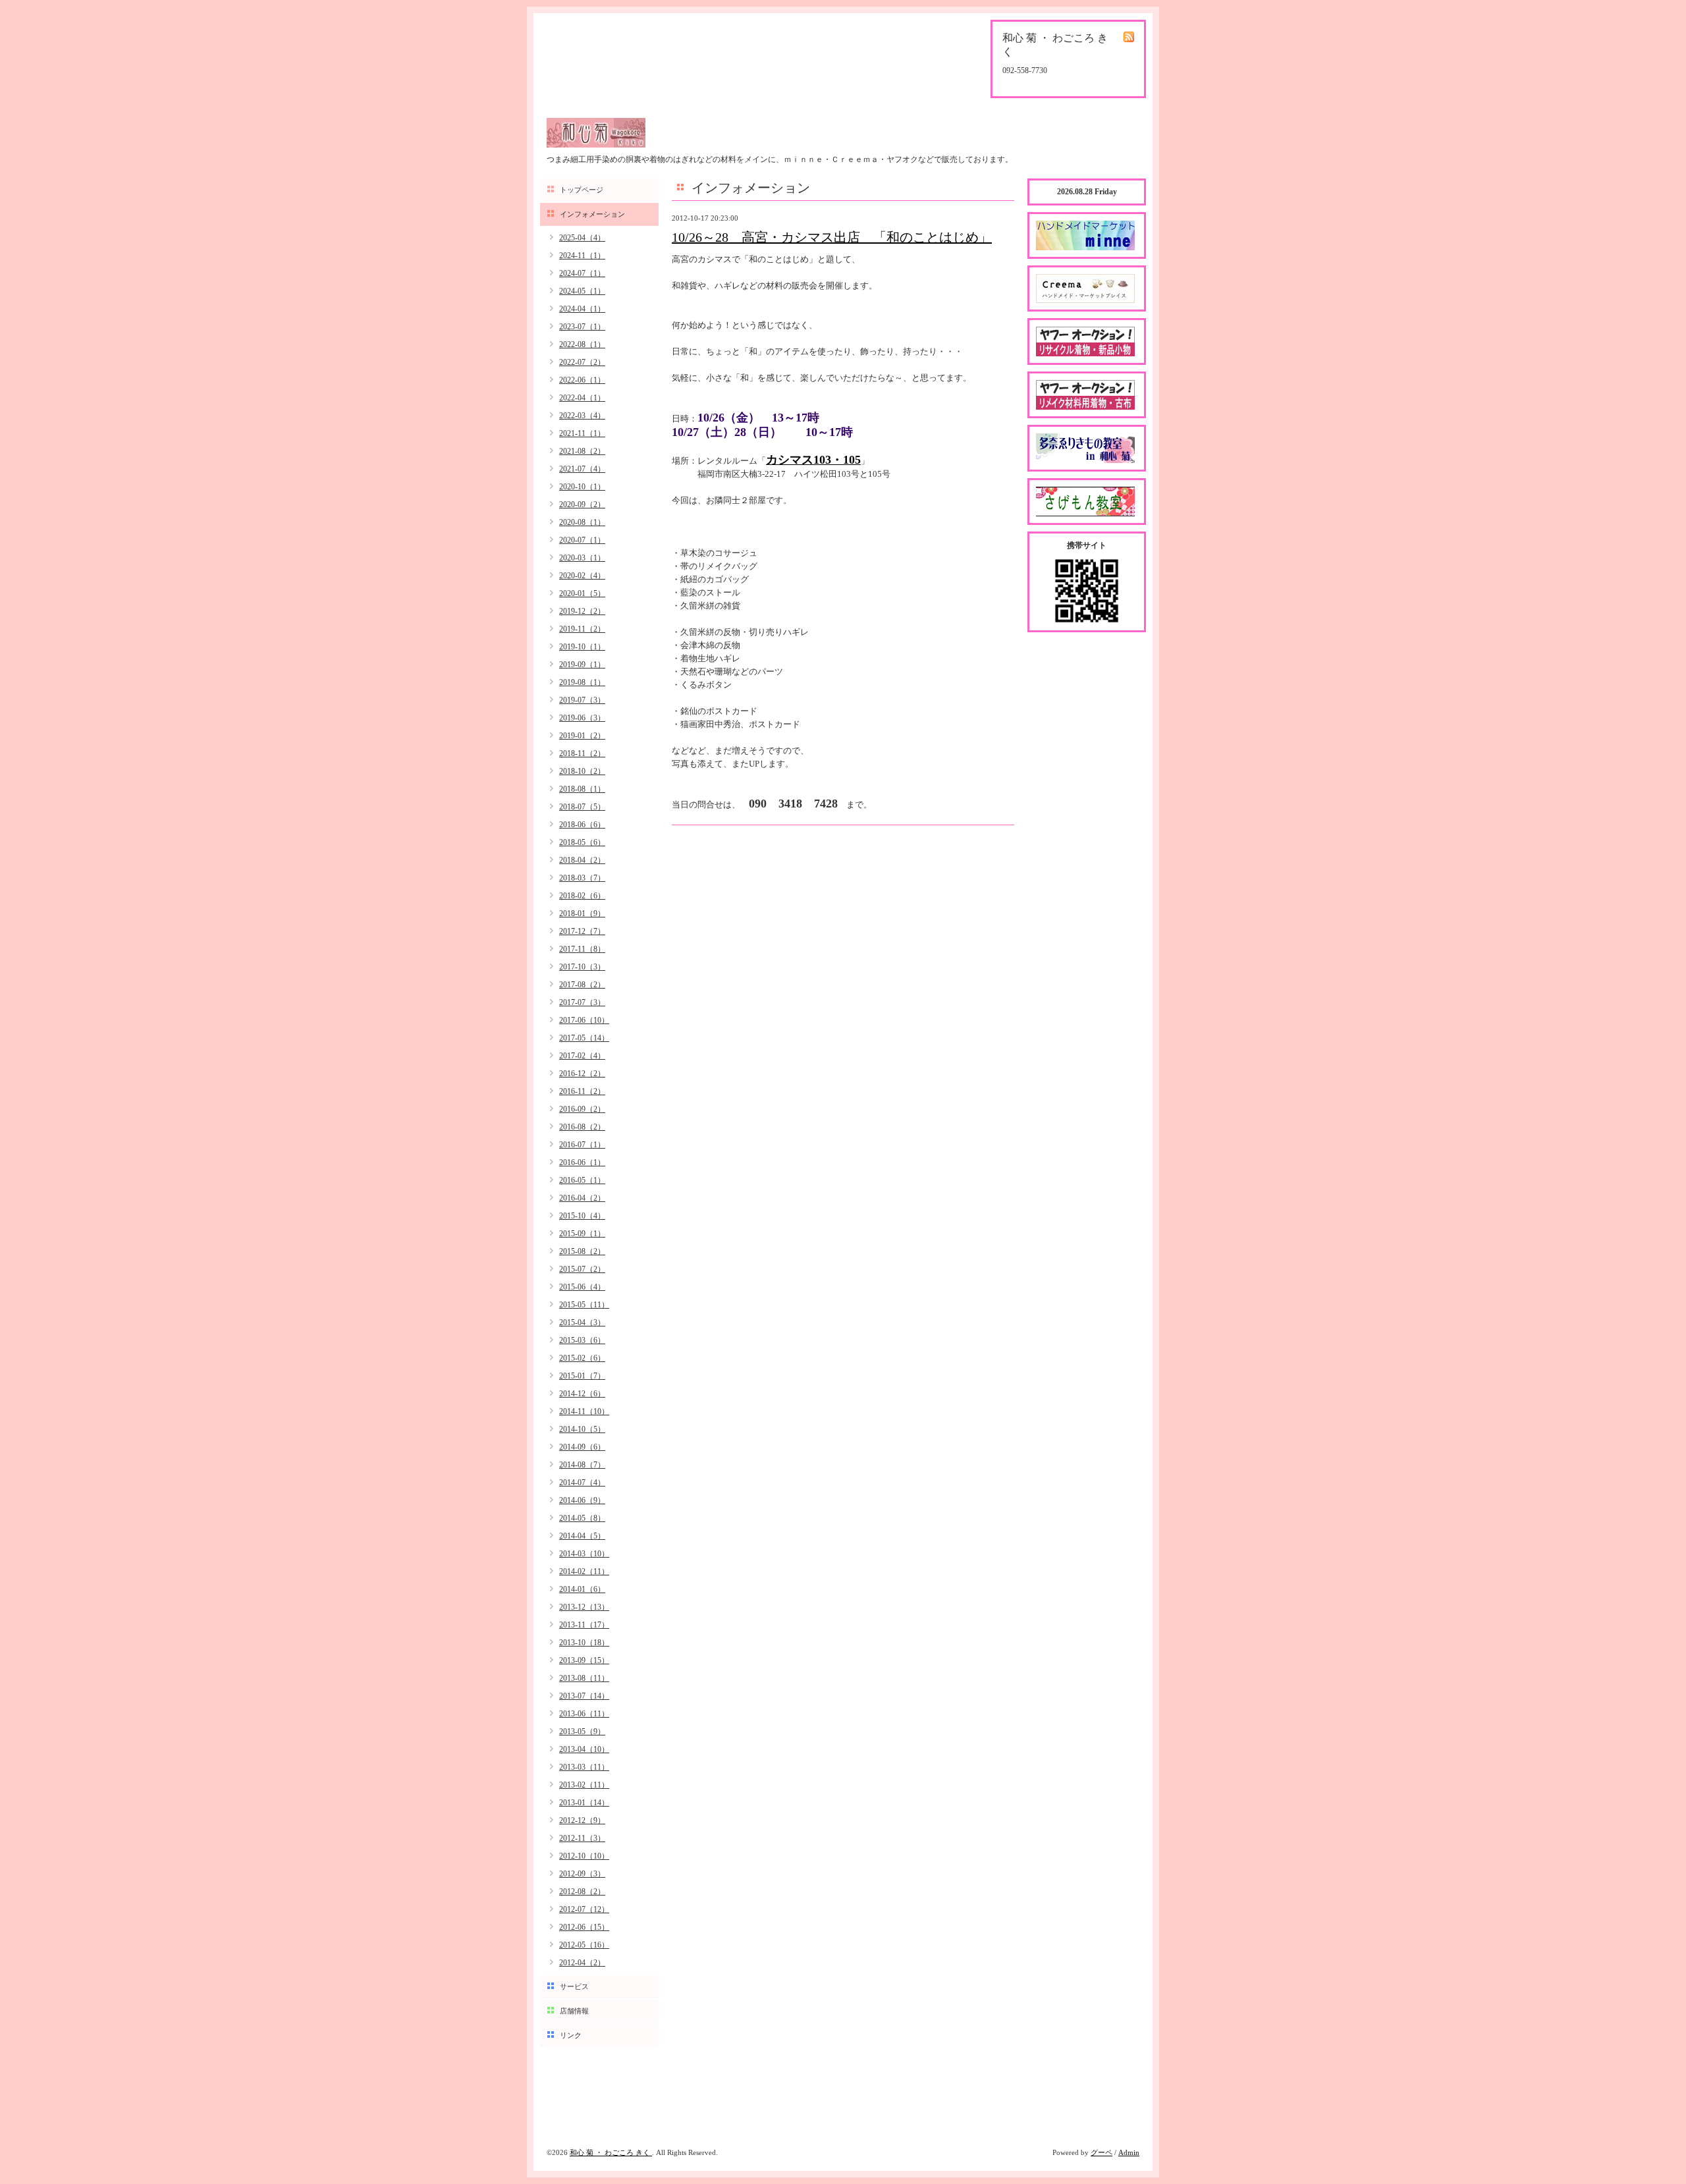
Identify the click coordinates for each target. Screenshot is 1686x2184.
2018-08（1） (582, 789)
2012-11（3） (582, 1838)
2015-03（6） (582, 1340)
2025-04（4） (582, 238)
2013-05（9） (582, 1732)
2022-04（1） (582, 398)
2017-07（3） (582, 1002)
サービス (574, 1986)
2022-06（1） (582, 380)
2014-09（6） (582, 1447)
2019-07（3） (582, 700)
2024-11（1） (582, 256)
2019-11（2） (582, 629)
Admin (1129, 2152)
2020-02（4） (582, 576)
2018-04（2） (582, 860)
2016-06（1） (582, 1162)
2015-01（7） (582, 1376)
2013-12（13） (584, 1607)
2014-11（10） (584, 1411)
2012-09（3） (582, 1874)
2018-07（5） (582, 807)
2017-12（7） (582, 931)
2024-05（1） (582, 291)
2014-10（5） (582, 1429)
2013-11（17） (584, 1625)
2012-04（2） (582, 1963)
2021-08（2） (582, 451)
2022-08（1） (582, 344)
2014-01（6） (582, 1589)
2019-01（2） (582, 736)
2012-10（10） (584, 1856)
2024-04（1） (582, 309)
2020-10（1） (582, 487)
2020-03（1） (582, 558)
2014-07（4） (582, 1483)
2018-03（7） (582, 878)
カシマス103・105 (813, 460)
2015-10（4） (582, 1216)
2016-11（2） (582, 1091)
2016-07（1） (582, 1145)
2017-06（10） (584, 1020)
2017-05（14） (584, 1038)
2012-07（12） (584, 1909)
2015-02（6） (582, 1358)
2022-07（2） (582, 362)
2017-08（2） (582, 985)
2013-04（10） (584, 1749)
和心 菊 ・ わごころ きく (611, 2152)
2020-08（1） (582, 522)
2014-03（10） (584, 1554)
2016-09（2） (582, 1109)
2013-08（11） (584, 1678)
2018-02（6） (582, 896)
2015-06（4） (582, 1287)
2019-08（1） (582, 682)
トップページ (582, 190)
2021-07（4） (582, 469)
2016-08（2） (582, 1127)
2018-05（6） (582, 842)
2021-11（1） (582, 433)
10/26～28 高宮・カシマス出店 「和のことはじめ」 (832, 237)
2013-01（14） (584, 1803)
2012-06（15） (584, 1927)
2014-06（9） (582, 1500)
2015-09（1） (582, 1234)
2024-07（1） (582, 273)
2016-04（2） (582, 1198)
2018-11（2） (582, 753)
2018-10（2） (582, 771)
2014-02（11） (584, 1571)
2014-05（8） (582, 1518)
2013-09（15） (584, 1660)
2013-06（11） (584, 1714)
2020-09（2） (582, 505)
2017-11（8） (582, 949)
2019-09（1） (582, 665)
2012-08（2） (582, 1892)
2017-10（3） (582, 967)
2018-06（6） (582, 825)
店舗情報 (574, 2011)
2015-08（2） (582, 1251)
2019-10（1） (582, 647)
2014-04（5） (582, 1536)
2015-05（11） (584, 1305)
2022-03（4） (582, 416)
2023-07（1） (582, 327)
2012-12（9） (582, 1820)
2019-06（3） (582, 718)
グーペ (1101, 2152)
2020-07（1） (582, 540)
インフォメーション (592, 214)
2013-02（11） (584, 1785)
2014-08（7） (582, 1465)
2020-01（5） (582, 593)
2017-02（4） (582, 1056)
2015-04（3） (582, 1323)
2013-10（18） (584, 1643)
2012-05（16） (584, 1945)
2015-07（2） (582, 1269)
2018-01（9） (582, 914)
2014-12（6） (582, 1394)
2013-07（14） (584, 1696)
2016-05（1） (582, 1180)
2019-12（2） (582, 611)
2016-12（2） (582, 1074)
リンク (571, 2035)
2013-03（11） (584, 1767)
